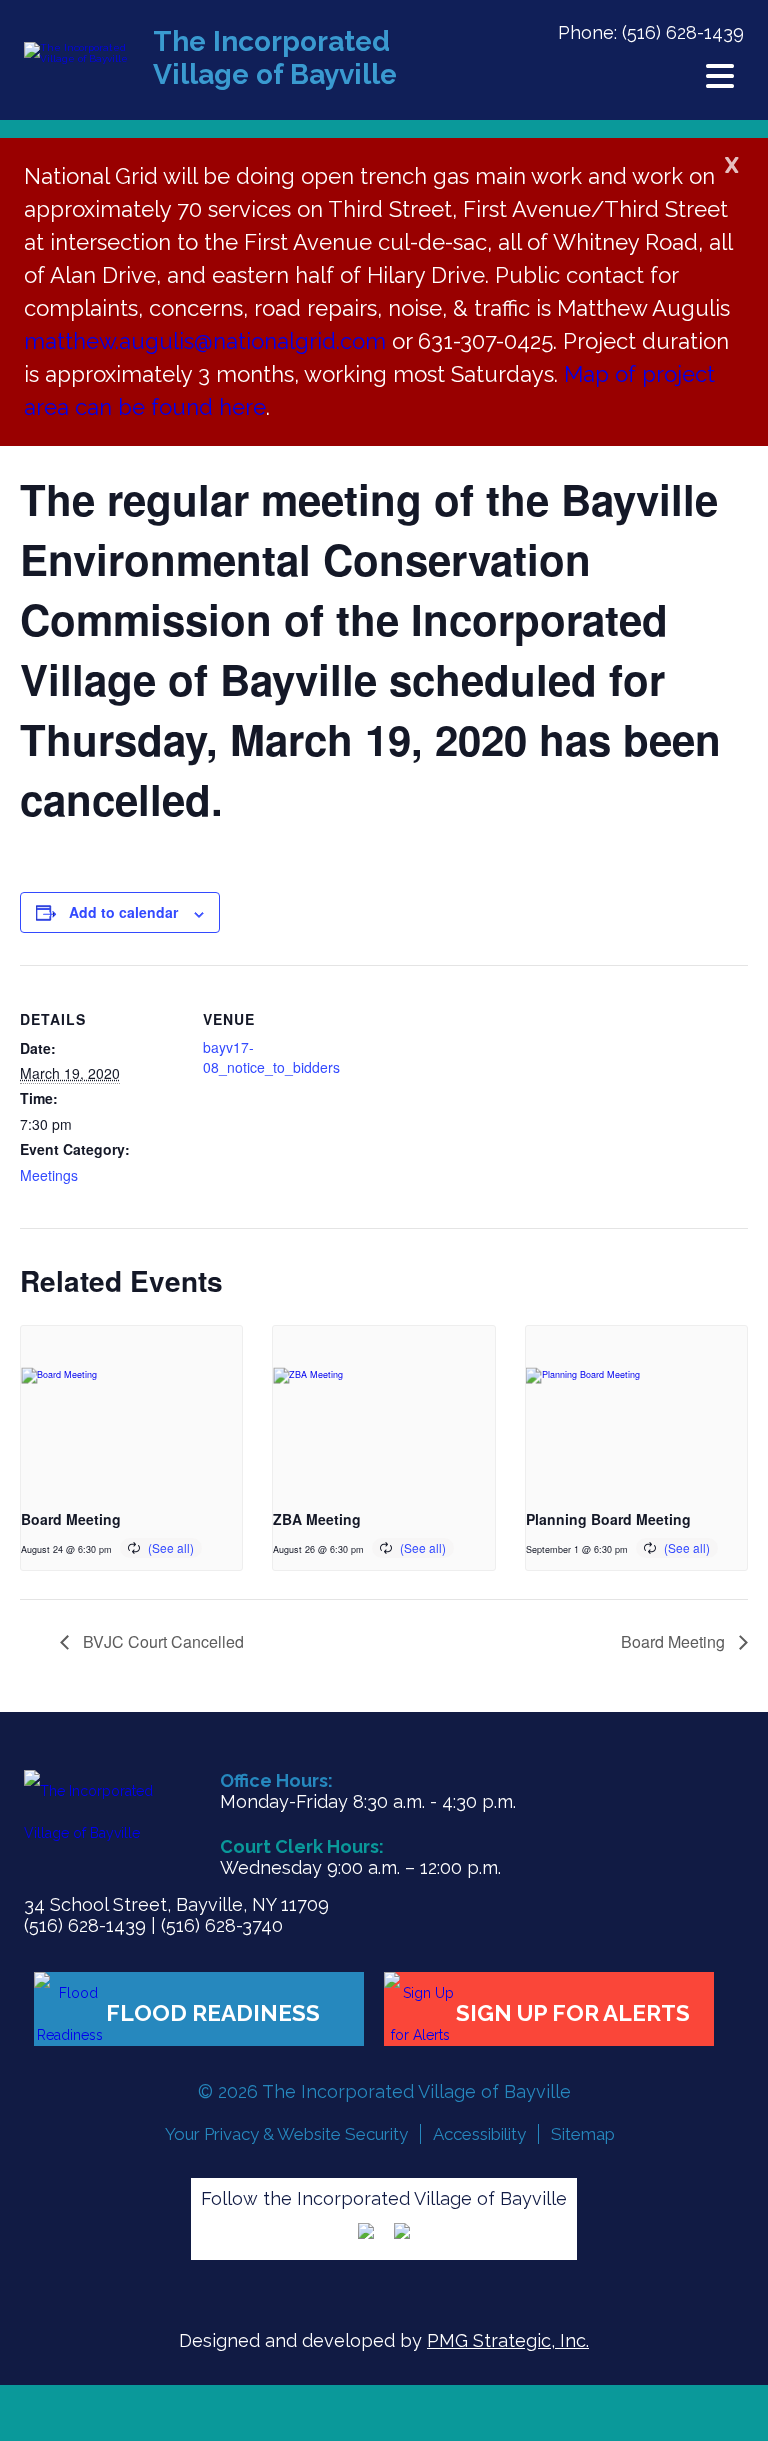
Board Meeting (71, 1519)
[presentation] (131, 1409)
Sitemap (583, 2134)
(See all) (171, 1547)
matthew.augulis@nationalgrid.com (208, 341)
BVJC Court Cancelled (161, 1641)
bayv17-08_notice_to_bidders (271, 1057)
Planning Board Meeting (608, 1519)
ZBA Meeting (317, 1519)
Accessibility (479, 2134)
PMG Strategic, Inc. (508, 2340)
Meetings (49, 1175)
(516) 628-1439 (683, 32)
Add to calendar (123, 912)
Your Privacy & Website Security (286, 2134)
